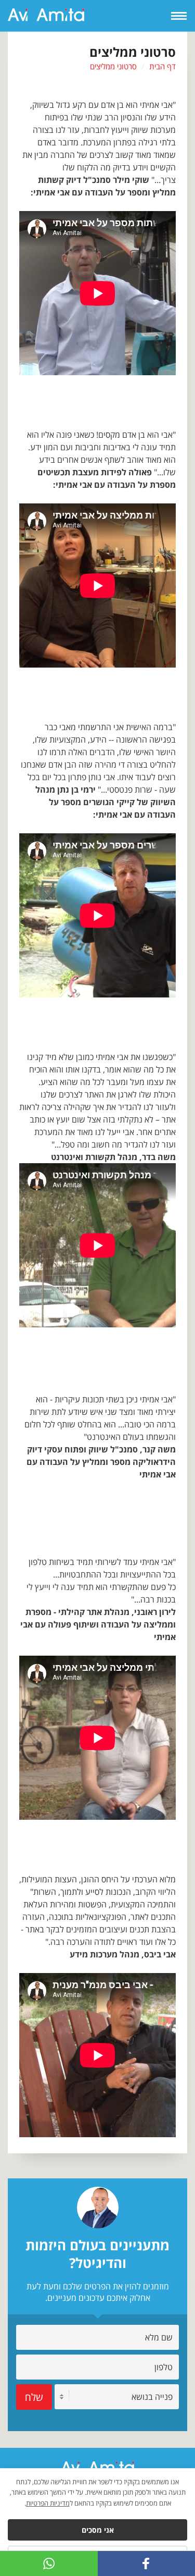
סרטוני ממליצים (113, 66)
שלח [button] (34, 2397)
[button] (49, 2563)
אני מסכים (98, 2530)
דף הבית (162, 66)
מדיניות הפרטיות (48, 2503)
